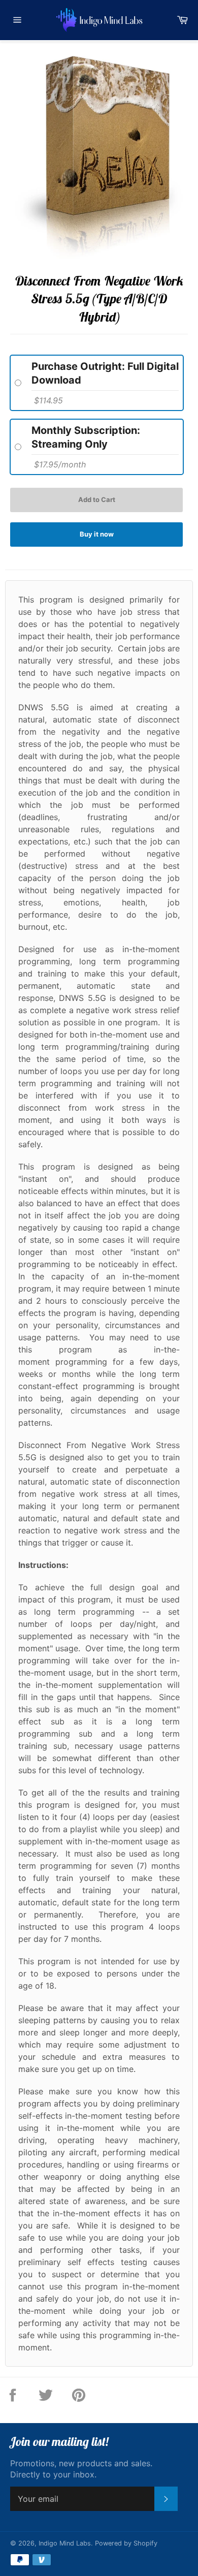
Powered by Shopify (126, 2543)
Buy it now (97, 534)
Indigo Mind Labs (65, 2543)
